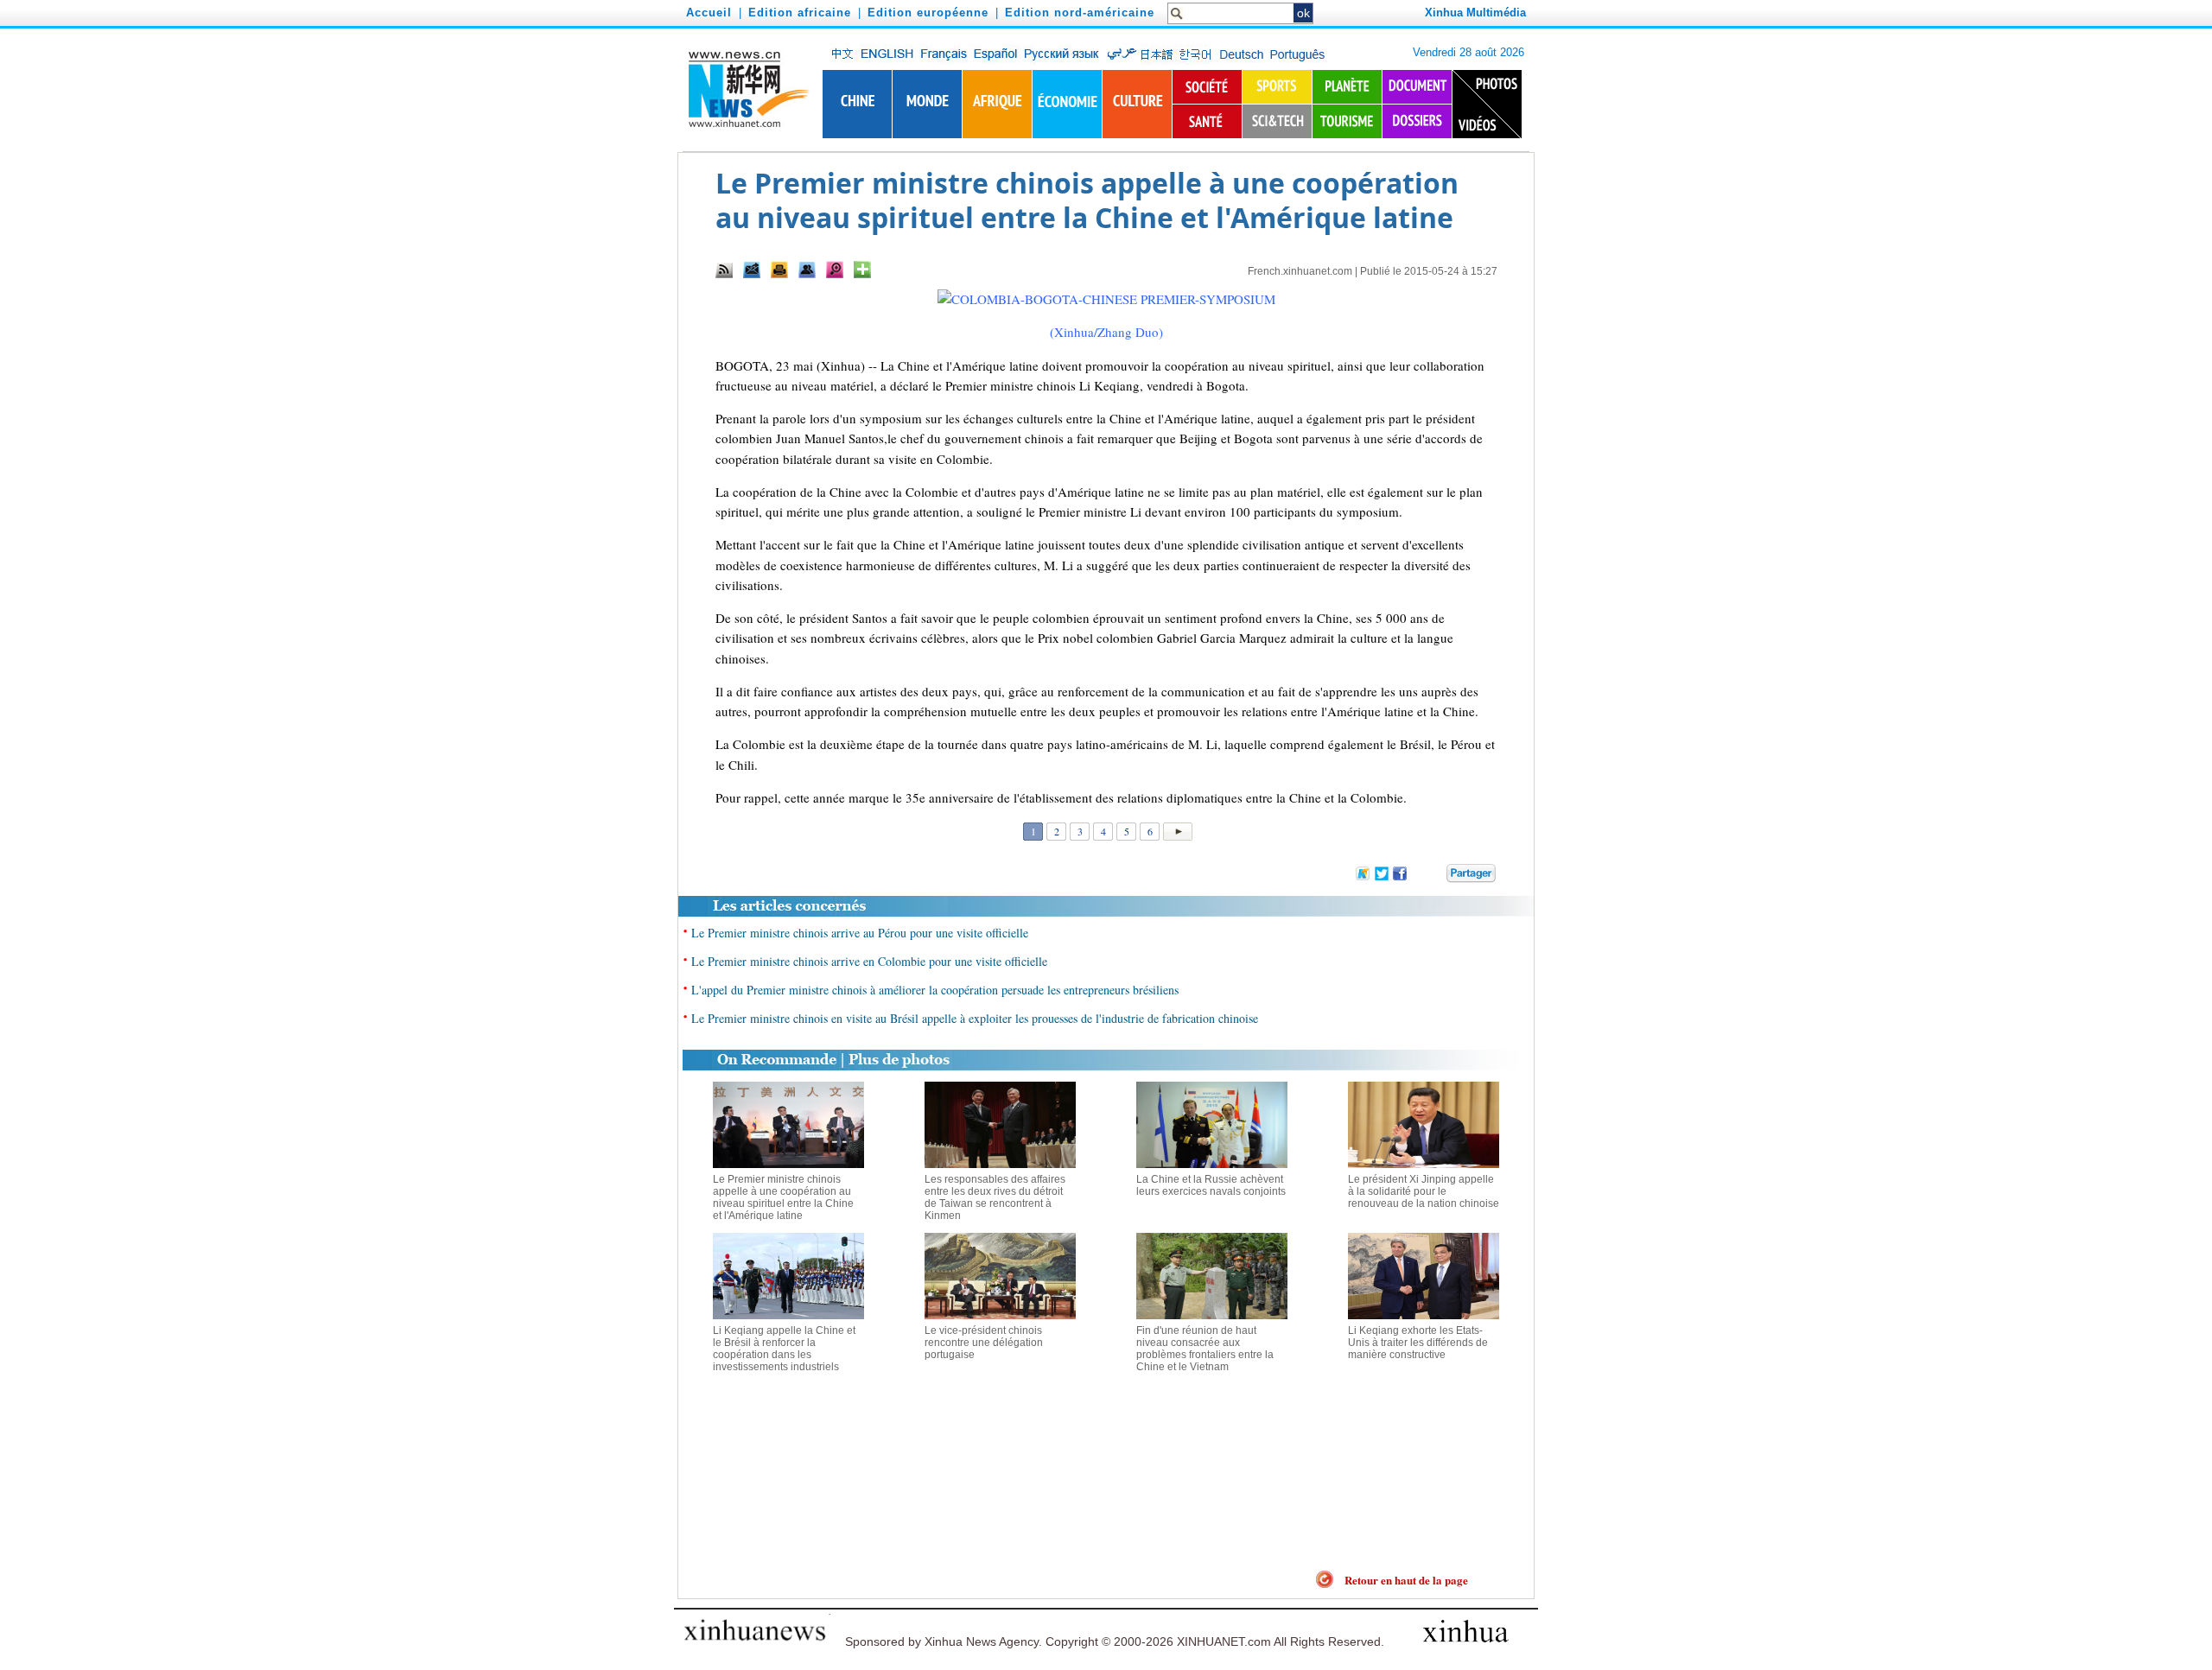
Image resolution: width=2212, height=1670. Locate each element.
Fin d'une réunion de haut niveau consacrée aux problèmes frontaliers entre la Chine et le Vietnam (1205, 1349)
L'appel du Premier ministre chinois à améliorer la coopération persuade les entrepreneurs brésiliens (935, 990)
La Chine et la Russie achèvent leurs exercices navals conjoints (1211, 1185)
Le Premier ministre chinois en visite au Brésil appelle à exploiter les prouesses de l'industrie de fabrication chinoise (975, 1018)
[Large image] (835, 270)
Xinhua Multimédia (1475, 13)
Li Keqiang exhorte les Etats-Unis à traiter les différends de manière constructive (1418, 1343)
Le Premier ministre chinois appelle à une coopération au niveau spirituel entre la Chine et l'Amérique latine (783, 1197)
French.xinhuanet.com (1300, 271)
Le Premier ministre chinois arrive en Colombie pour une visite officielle (869, 961)
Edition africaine (800, 13)
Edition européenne (928, 13)
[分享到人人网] (1434, 872)
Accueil (709, 13)
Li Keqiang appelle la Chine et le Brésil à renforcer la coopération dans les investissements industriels (784, 1349)
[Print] (779, 270)
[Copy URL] (807, 270)
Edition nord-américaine (1080, 13)
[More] (862, 270)
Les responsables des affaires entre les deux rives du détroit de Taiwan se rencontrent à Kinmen (995, 1197)
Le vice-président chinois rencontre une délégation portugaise (984, 1343)
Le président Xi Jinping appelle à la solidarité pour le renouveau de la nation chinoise (1424, 1191)
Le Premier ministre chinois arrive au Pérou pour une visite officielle (860, 933)
